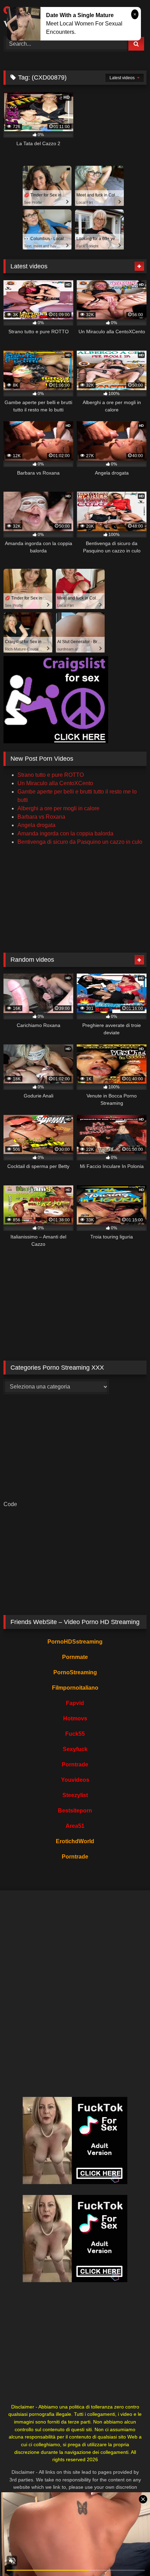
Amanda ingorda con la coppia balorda (65, 833)
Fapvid (75, 1703)
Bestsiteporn (75, 1811)
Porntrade (75, 1765)
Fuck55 (75, 1734)
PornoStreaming (75, 1672)
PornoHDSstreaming (75, 1642)
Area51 (75, 1826)
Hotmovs (75, 1718)
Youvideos (75, 1780)
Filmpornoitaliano (75, 1688)
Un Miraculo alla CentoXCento (55, 783)
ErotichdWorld (75, 1841)
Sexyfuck (75, 1749)
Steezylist (75, 1795)
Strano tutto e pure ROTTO (51, 775)
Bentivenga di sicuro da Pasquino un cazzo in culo (80, 842)
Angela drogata (36, 825)
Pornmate (75, 1657)
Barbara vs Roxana (41, 817)
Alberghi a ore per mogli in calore (58, 808)
